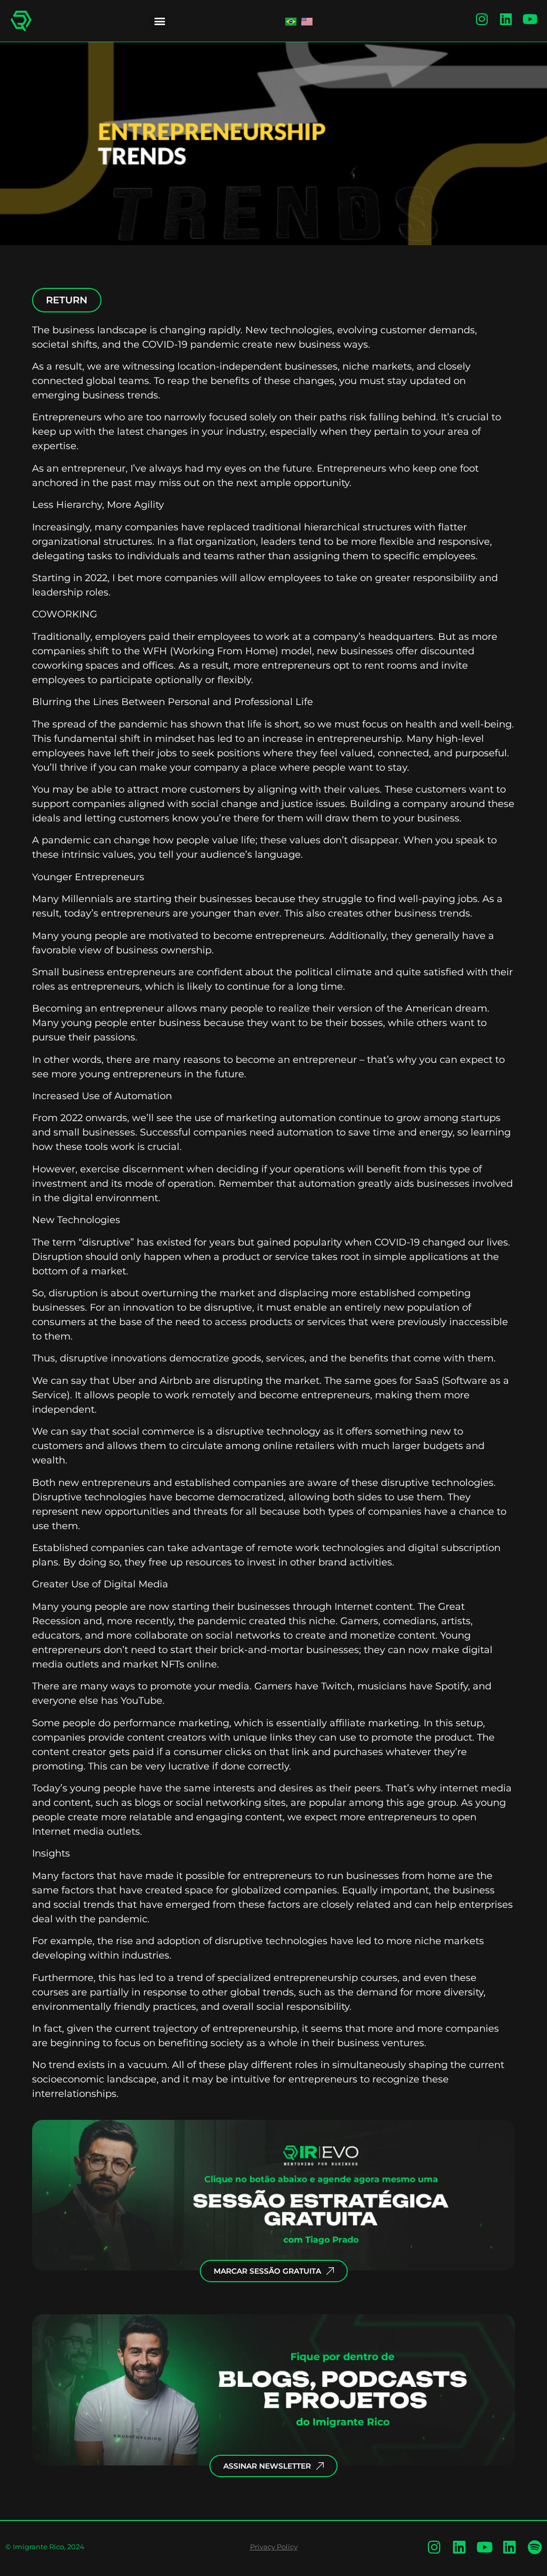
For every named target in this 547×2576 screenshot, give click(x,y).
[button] (159, 21)
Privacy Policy (274, 2547)
